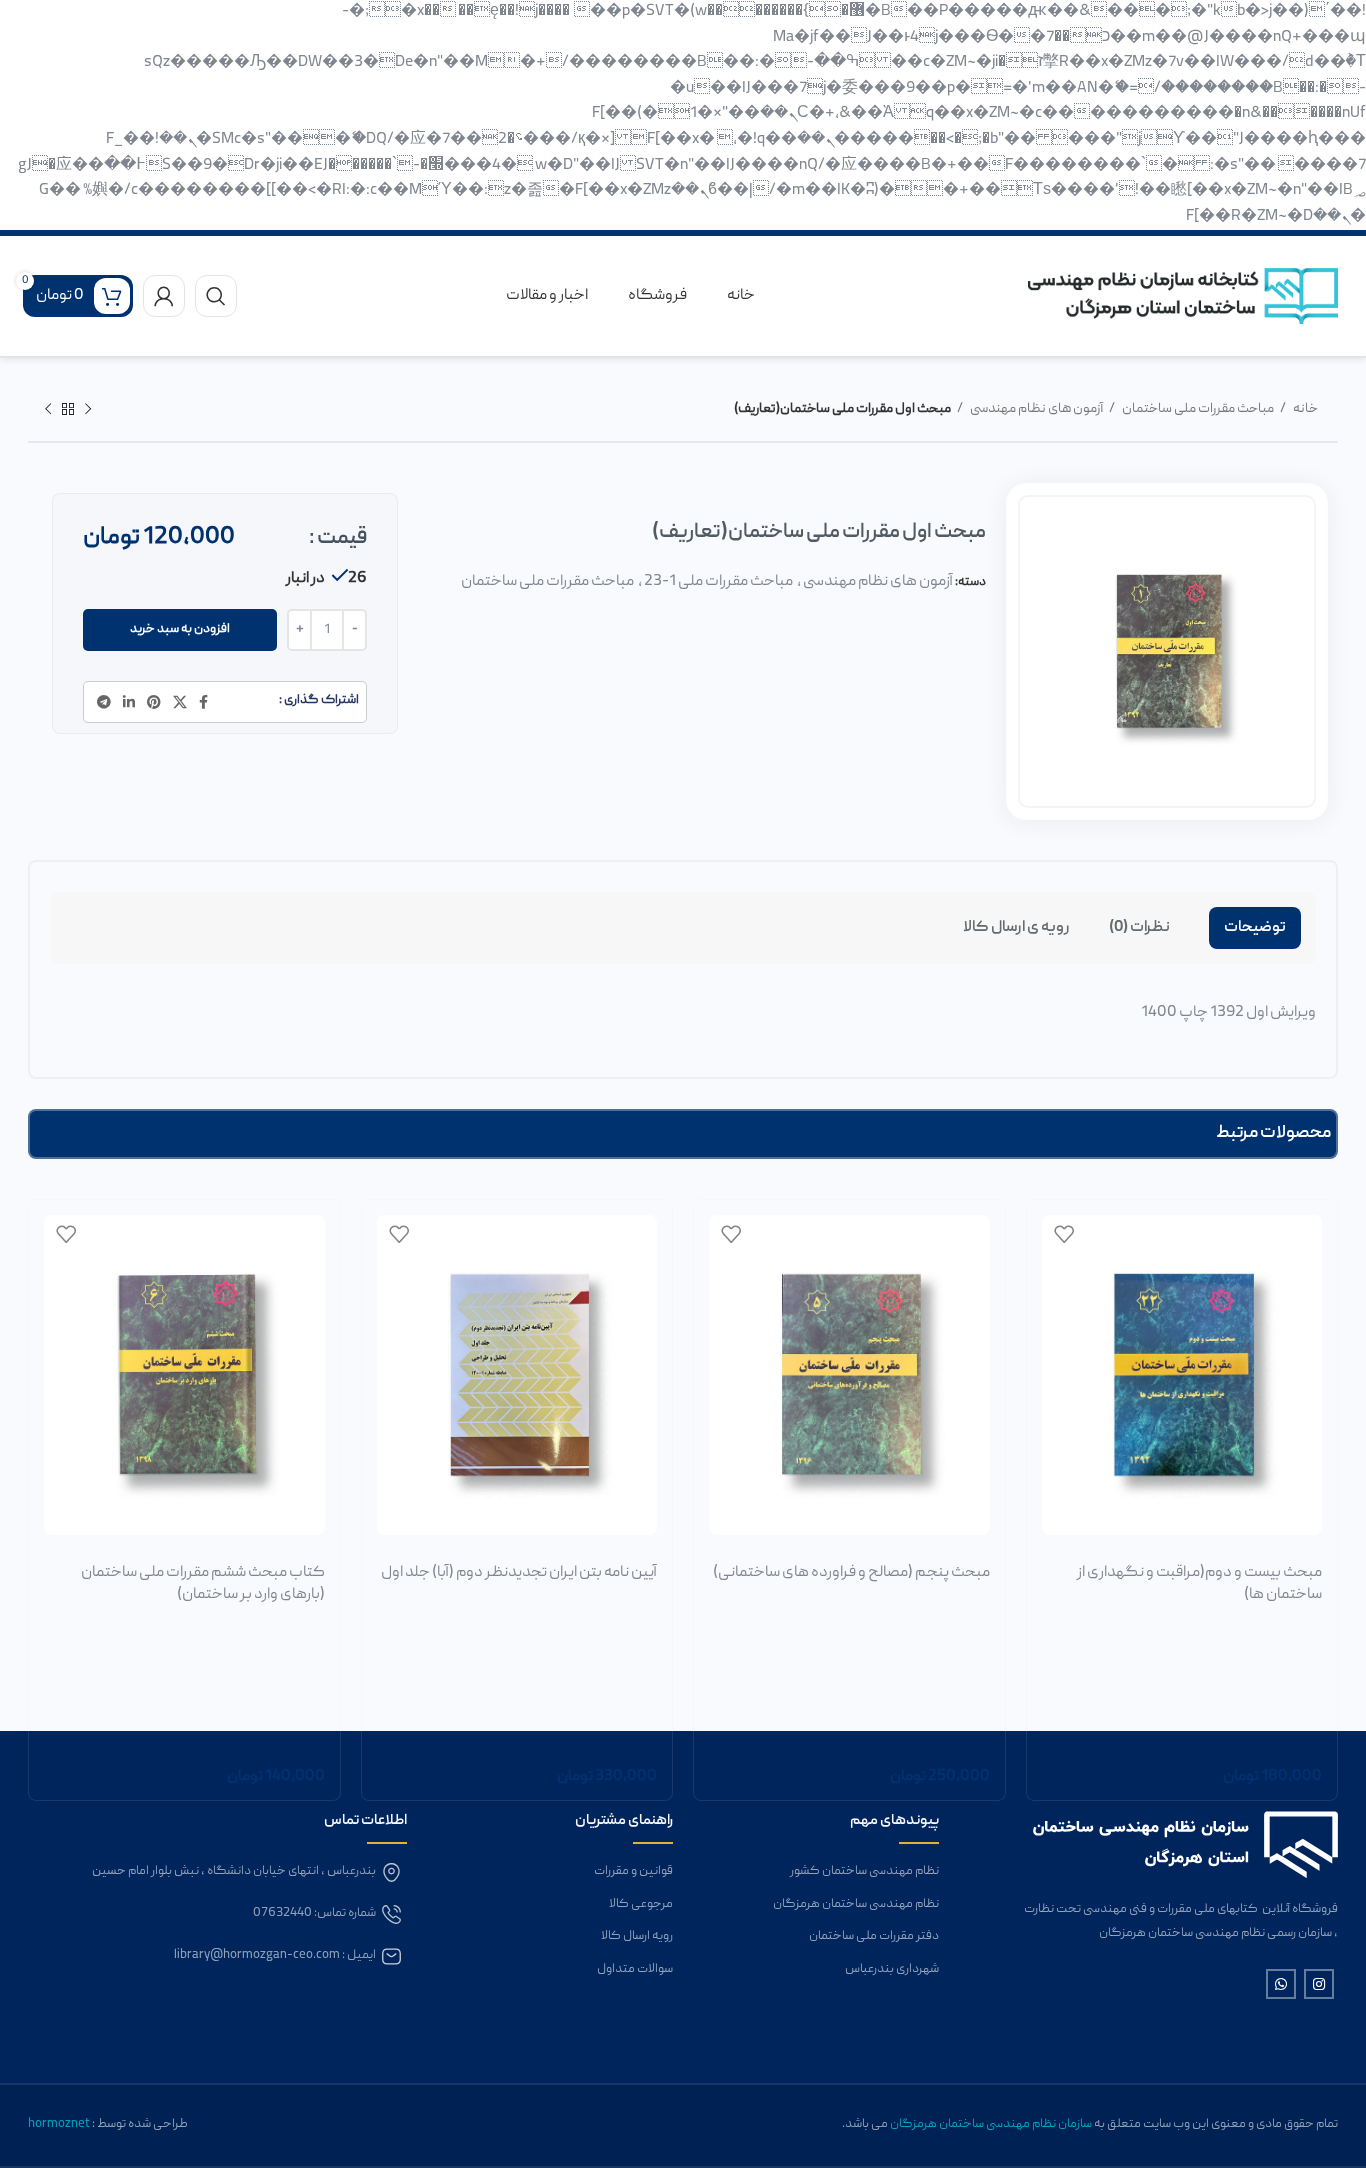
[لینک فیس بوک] (203, 702)
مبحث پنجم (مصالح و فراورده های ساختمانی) (851, 1573)
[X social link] (180, 702)
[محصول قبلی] (88, 410)
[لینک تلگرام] (104, 702)
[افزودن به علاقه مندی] (1064, 1234)
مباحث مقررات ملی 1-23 (718, 582)
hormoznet (60, 2124)
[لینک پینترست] (154, 702)
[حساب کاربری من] (164, 296)
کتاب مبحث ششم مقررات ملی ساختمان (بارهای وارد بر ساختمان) (203, 1584)
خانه (1304, 409)
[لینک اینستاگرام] (1319, 1984)
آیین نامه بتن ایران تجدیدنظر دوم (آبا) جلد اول (519, 1573)
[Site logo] (1183, 297)
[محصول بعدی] (48, 410)
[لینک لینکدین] (129, 702)
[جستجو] (216, 296)
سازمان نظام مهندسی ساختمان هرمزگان (991, 2124)
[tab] (1255, 928)
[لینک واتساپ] (1281, 1984)
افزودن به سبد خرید (180, 629)
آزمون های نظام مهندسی (1035, 409)
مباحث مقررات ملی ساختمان (1197, 409)
